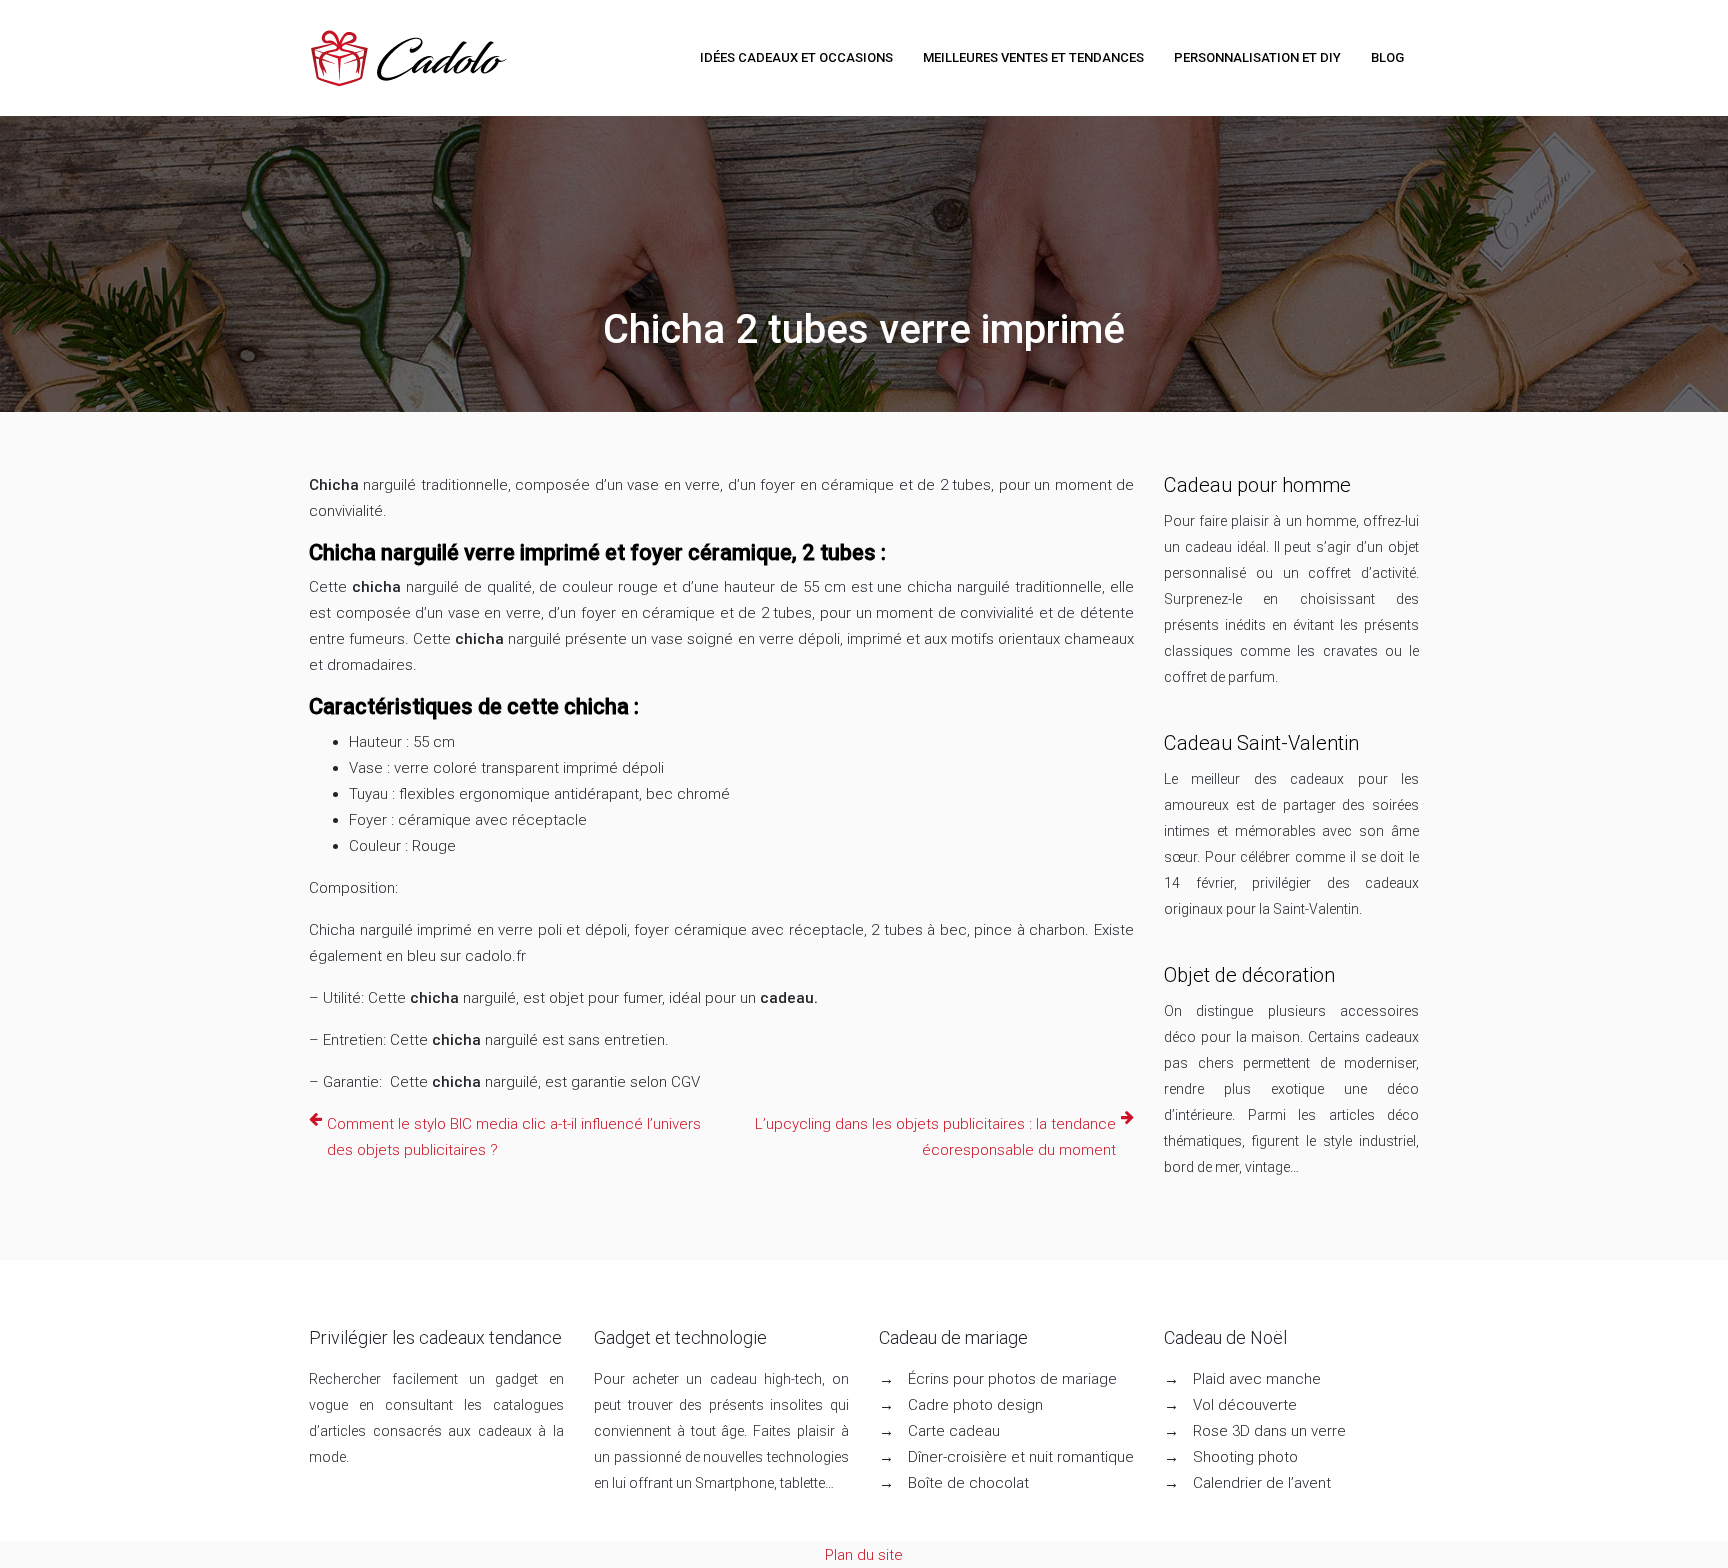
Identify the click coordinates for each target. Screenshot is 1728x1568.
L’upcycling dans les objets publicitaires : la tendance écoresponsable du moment (935, 1137)
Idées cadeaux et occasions (796, 57)
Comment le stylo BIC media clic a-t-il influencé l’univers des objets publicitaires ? (514, 1137)
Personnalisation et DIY (1257, 57)
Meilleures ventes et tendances (1033, 57)
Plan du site (864, 1555)
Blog (1387, 57)
